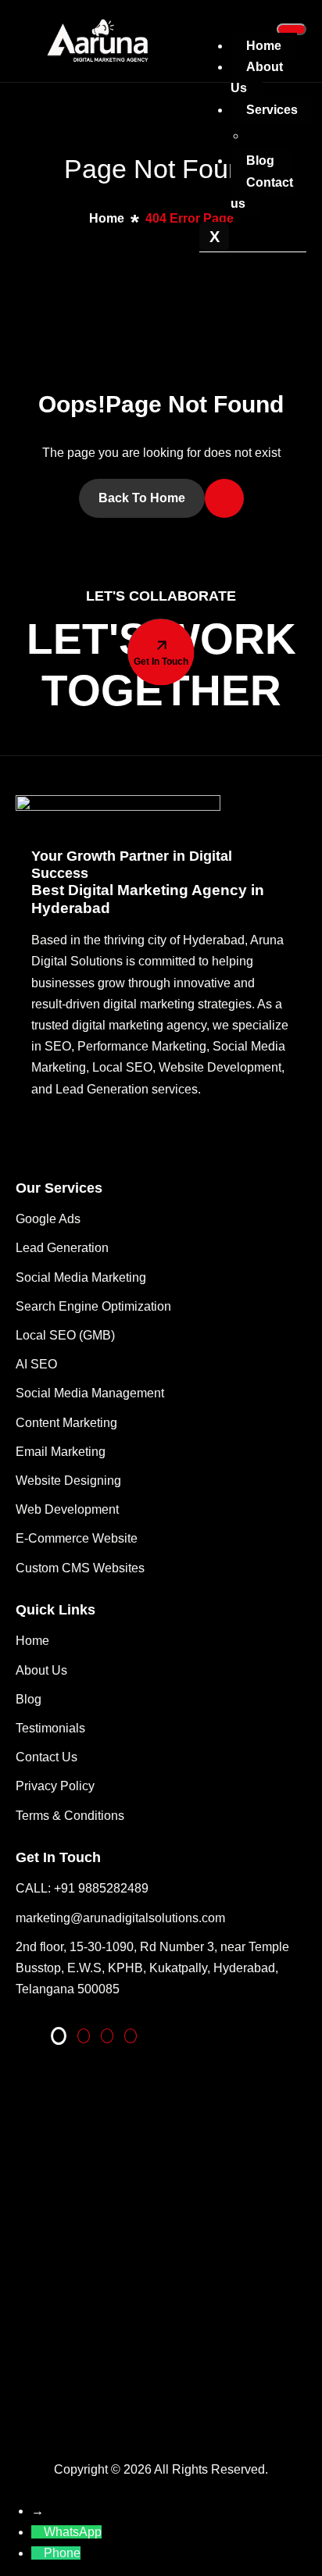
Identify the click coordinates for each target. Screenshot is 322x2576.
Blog (260, 161)
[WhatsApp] (38, 2532)
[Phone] (38, 2553)
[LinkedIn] (59, 2036)
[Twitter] (84, 2036)
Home (264, 46)
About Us (257, 77)
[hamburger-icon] (292, 29)
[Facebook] (107, 2036)
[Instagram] (131, 2036)
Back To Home (142, 498)
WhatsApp (73, 2532)
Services (272, 110)
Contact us (262, 193)
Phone (62, 2553)
